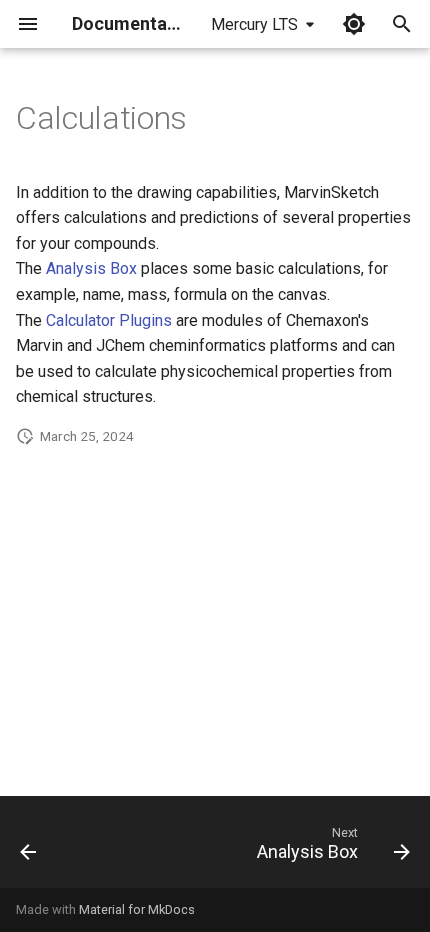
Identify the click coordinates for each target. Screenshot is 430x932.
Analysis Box (91, 268)
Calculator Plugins (109, 320)
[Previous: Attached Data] (29, 848)
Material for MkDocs (137, 909)
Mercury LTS (254, 24)
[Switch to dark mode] (354, 24)
